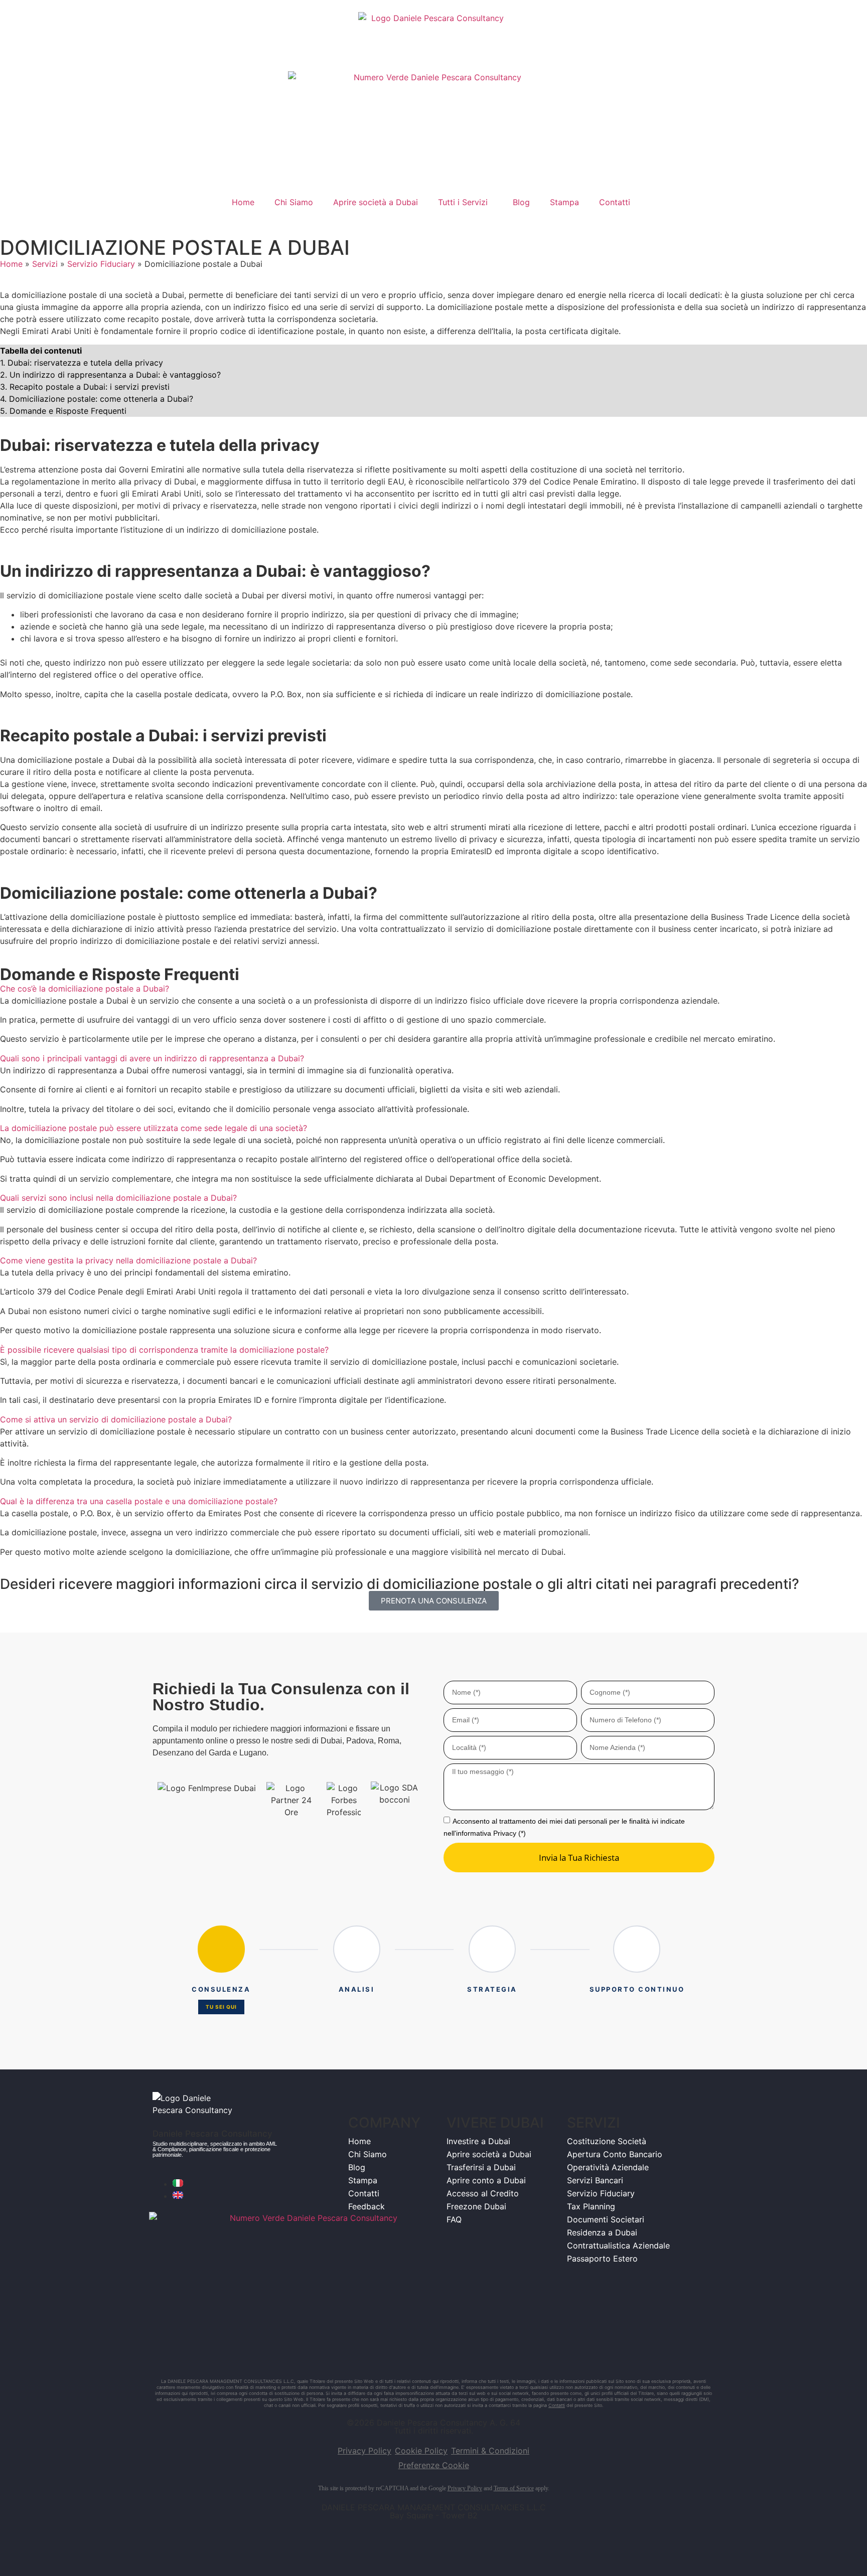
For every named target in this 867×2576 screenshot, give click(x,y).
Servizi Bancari (595, 2180)
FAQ (454, 2219)
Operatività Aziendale (608, 2167)
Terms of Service (514, 2488)
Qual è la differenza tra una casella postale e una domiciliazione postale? (139, 1501)
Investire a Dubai (478, 2141)
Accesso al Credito (483, 2193)
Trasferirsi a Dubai (481, 2167)
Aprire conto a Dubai (486, 2180)
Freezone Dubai (476, 2206)
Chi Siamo (294, 202)
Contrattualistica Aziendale (618, 2245)
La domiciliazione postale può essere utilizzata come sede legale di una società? (154, 1128)
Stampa (564, 202)
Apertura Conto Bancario (615, 2154)
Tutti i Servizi (463, 202)
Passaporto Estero (602, 2259)
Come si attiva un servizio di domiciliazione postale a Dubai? (116, 1419)
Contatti (615, 202)
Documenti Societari (606, 2219)
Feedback (367, 2206)
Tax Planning (591, 2206)
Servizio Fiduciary (101, 264)
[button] (434, 989)
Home (243, 202)
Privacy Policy (465, 2488)
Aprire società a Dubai (376, 202)
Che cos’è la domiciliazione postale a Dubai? (85, 989)
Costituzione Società (607, 2141)
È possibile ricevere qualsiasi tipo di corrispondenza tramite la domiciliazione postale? (164, 1350)
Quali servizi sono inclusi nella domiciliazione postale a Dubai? (118, 1198)
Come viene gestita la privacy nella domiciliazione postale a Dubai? (128, 1260)
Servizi (45, 264)
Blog (521, 202)
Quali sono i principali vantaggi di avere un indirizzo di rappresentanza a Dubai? (152, 1058)
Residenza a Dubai (602, 2232)
